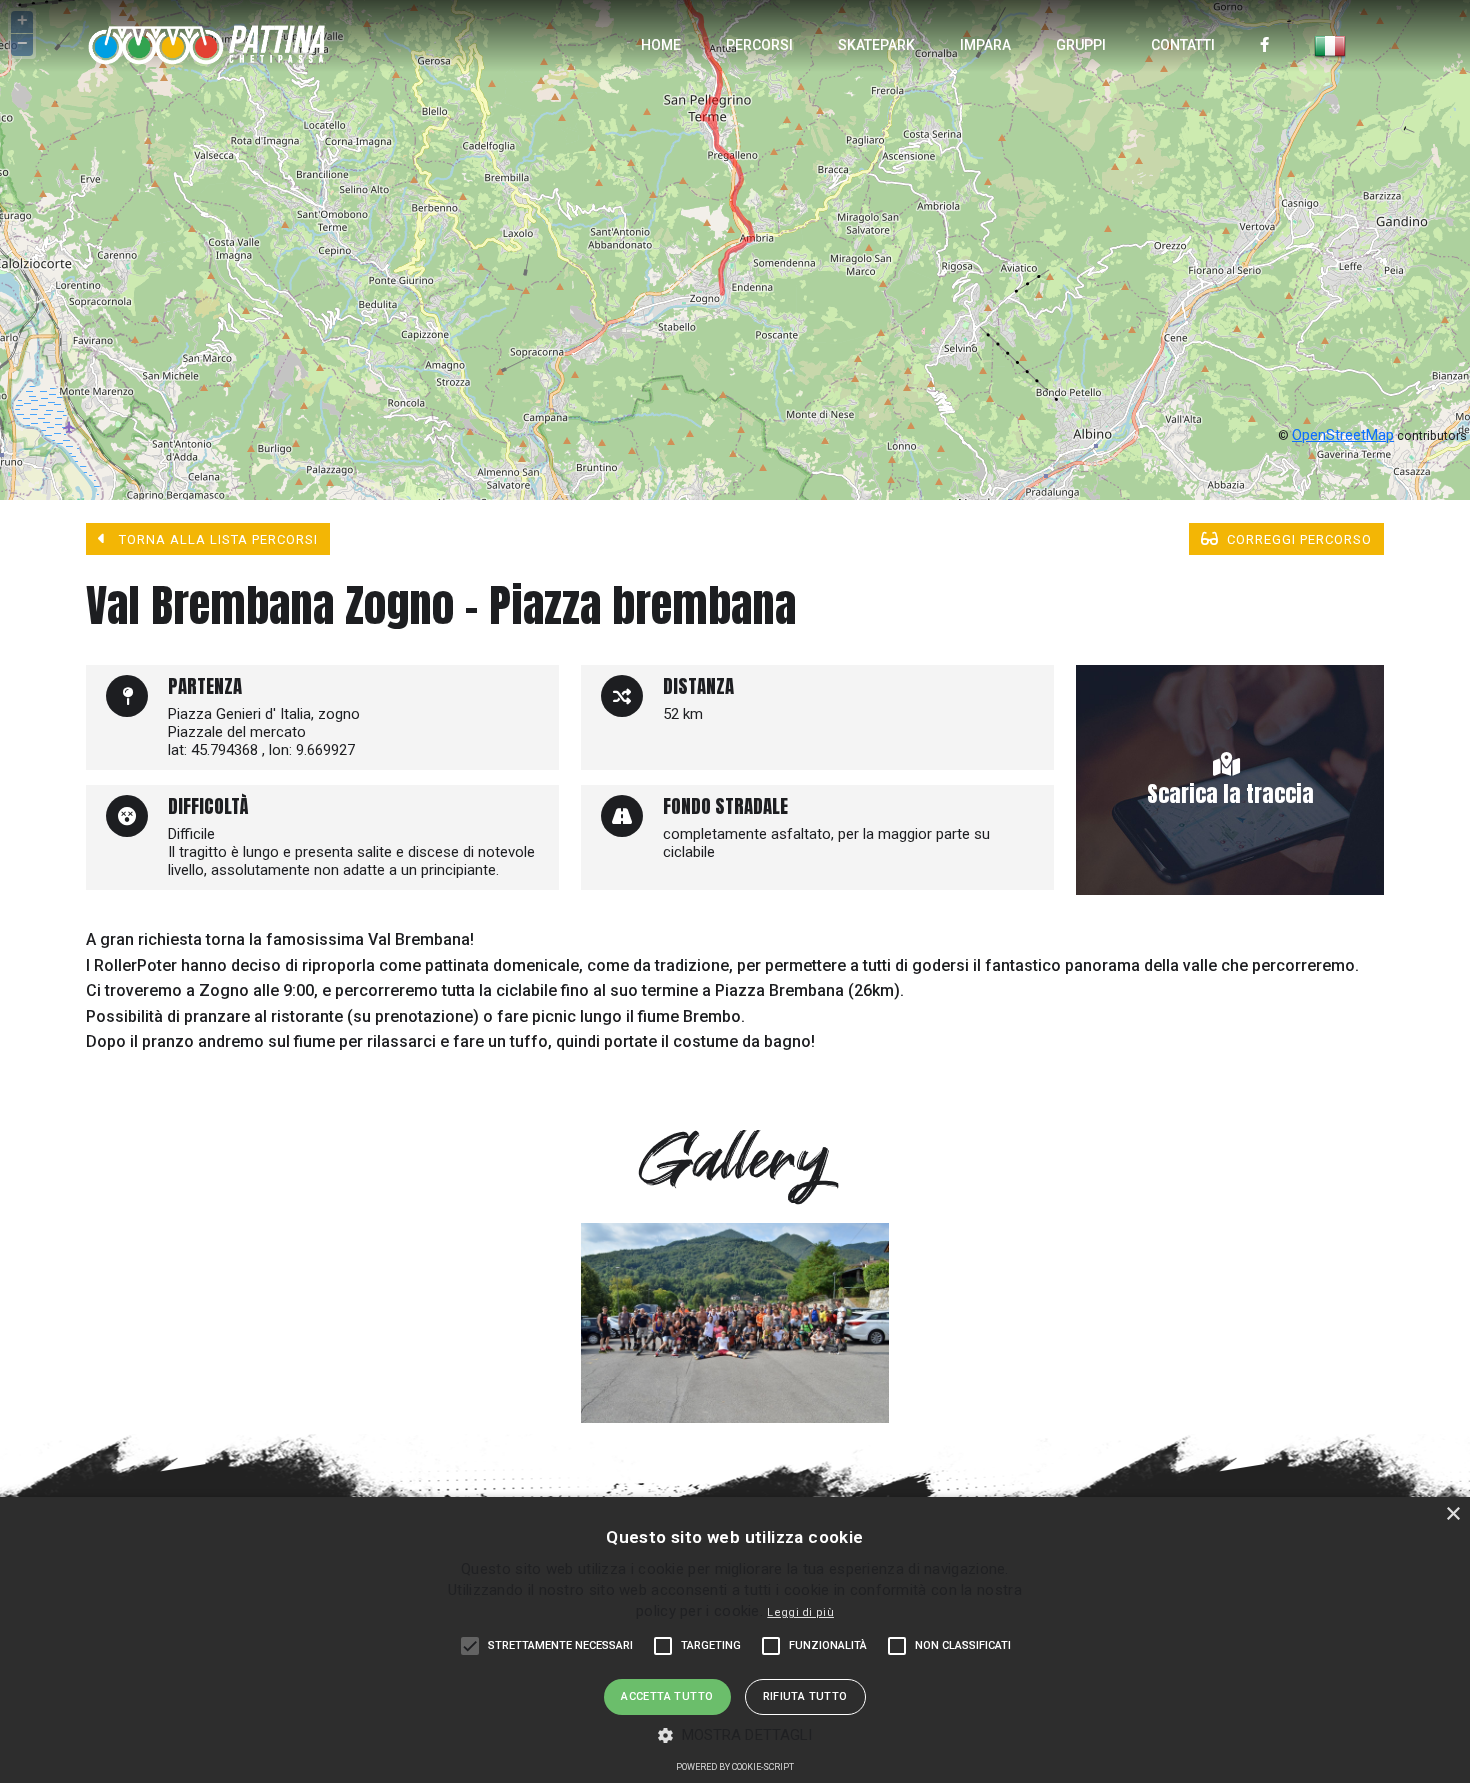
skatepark (876, 45)
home (661, 45)
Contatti (1183, 45)
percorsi (759, 45)
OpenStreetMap (1343, 435)
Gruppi (1081, 45)
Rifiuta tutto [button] (805, 1696)
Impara (985, 45)
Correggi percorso (1299, 539)
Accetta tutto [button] (667, 1696)
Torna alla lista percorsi (216, 539)
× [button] (1452, 1514)
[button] (735, 1734)
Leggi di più (800, 1612)
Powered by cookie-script (735, 1767)
